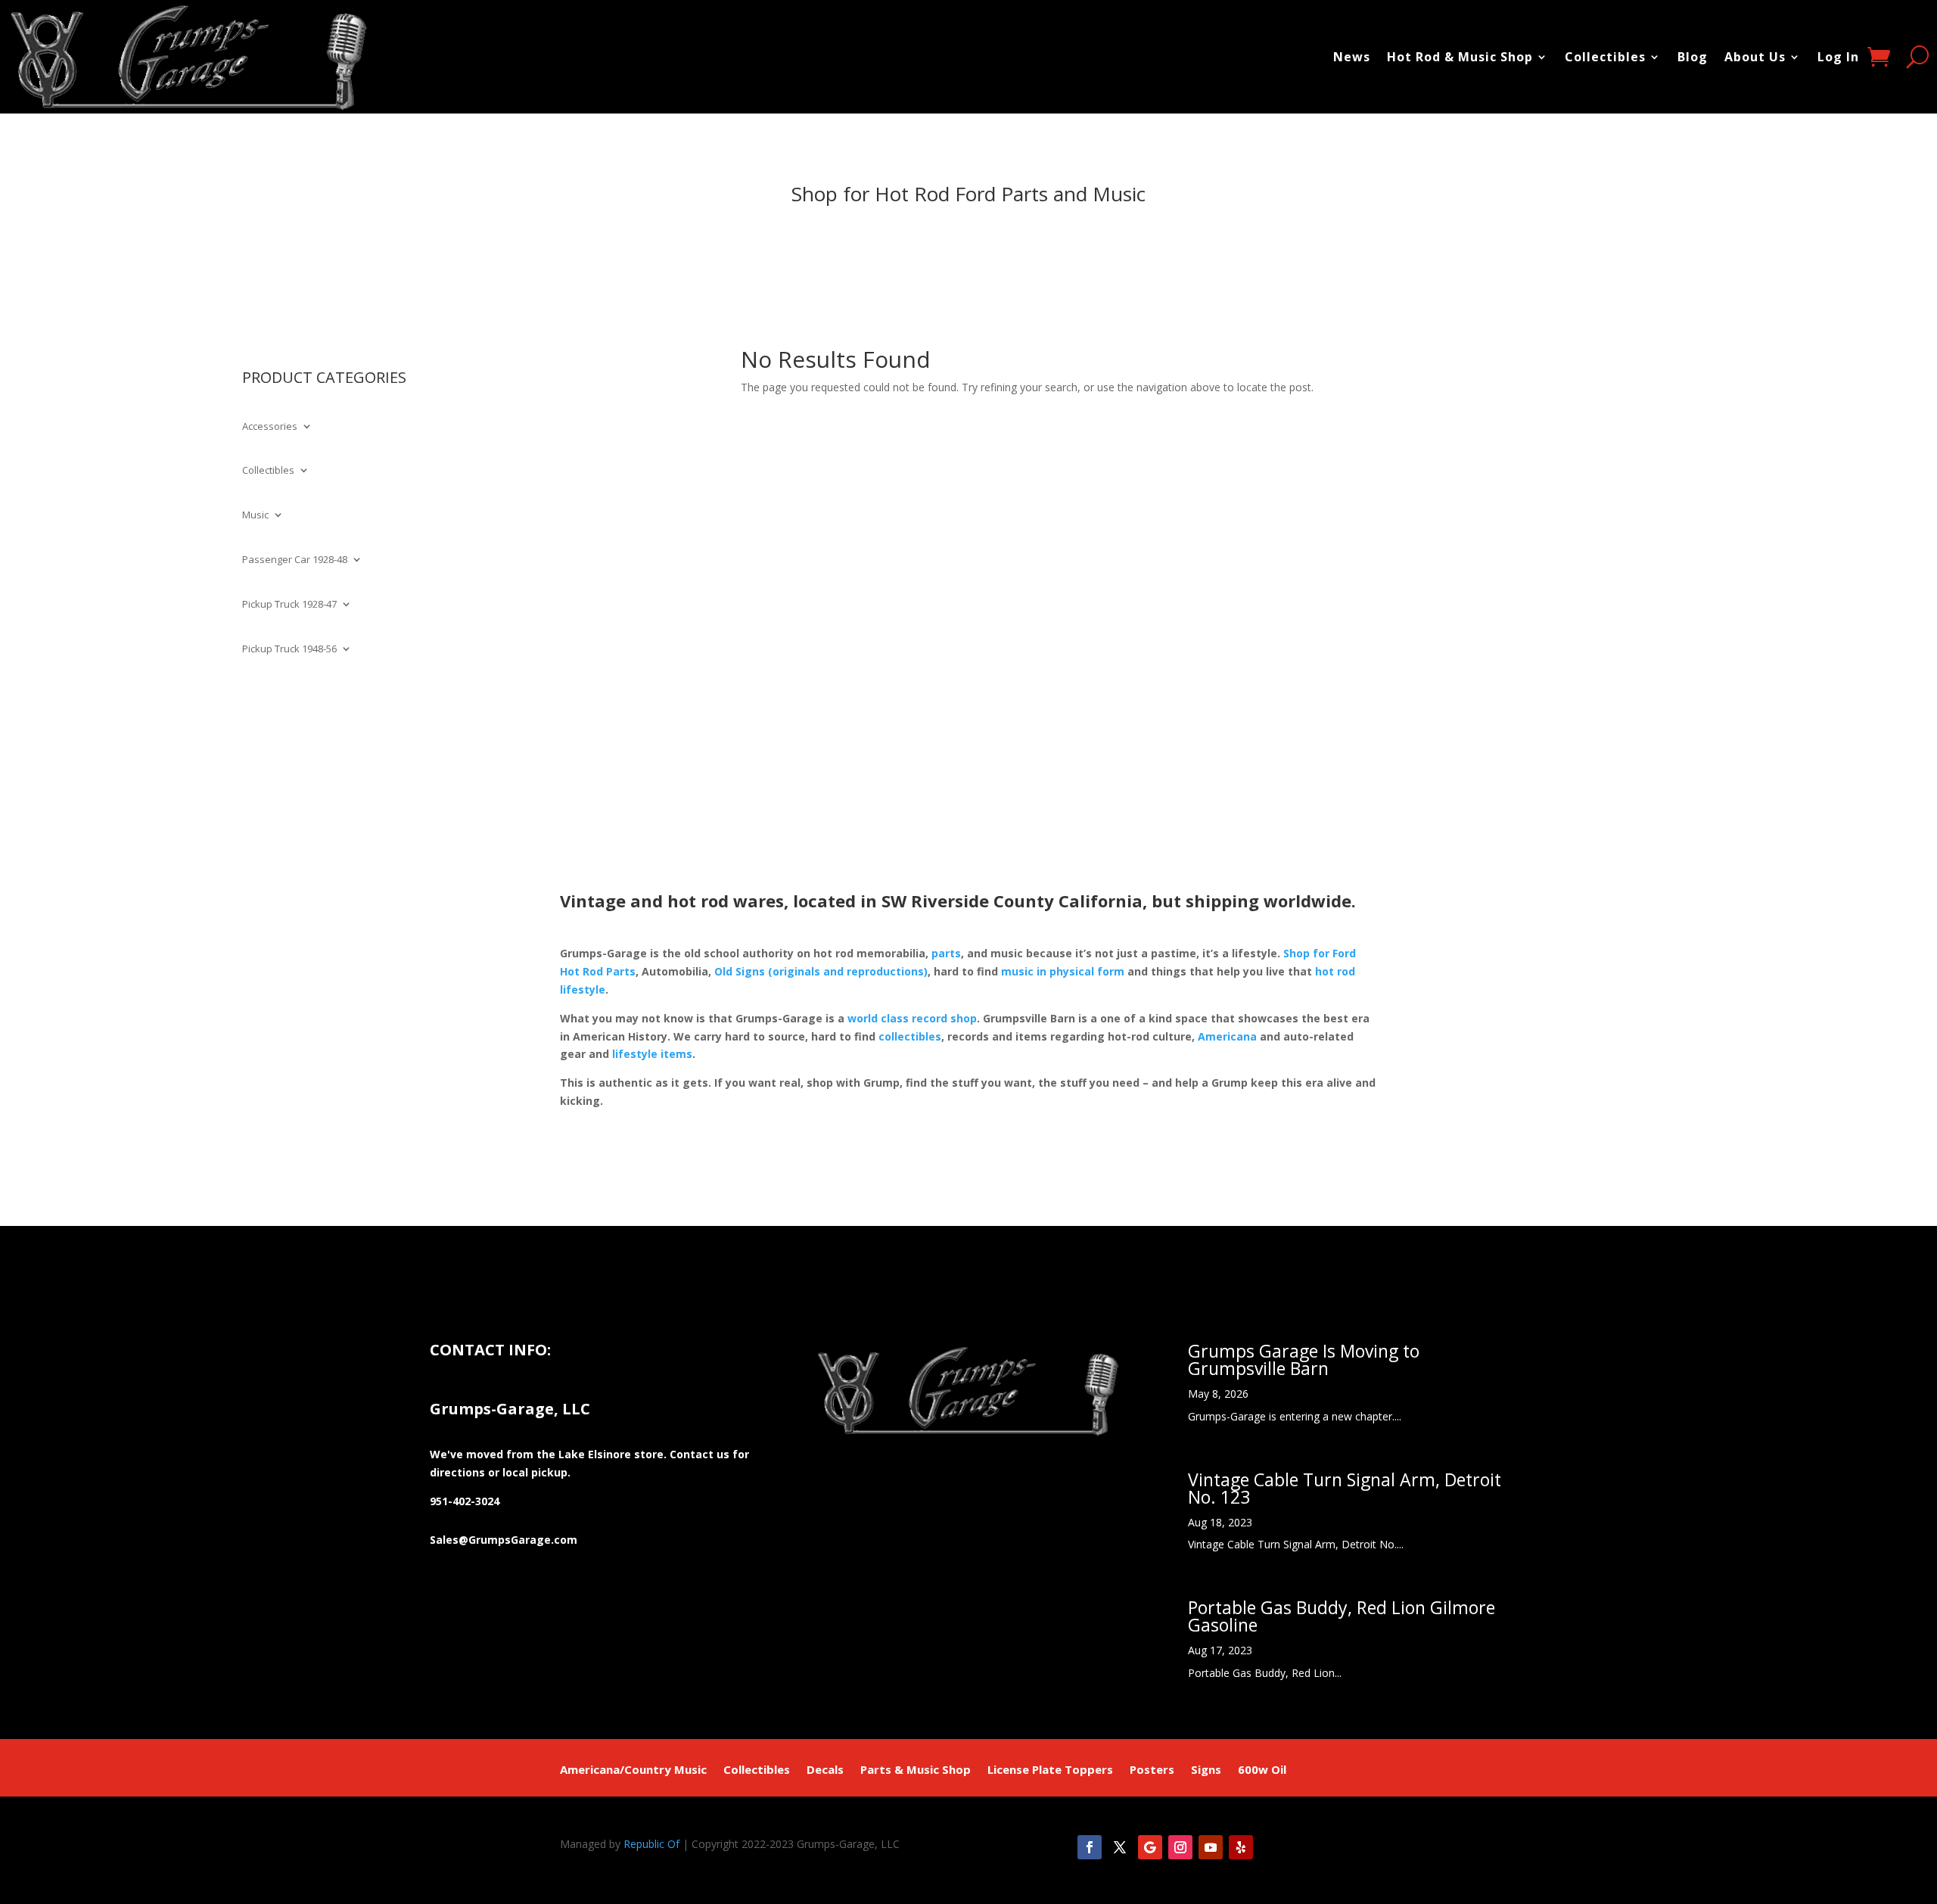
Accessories (270, 427)
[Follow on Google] (1150, 1847)
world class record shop (912, 1018)
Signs (1206, 1770)
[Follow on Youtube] (1211, 1847)
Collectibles (1605, 57)
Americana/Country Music (633, 1770)
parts (946, 953)
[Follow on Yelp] (1241, 1847)
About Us (1755, 57)
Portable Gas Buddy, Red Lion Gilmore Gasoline (1342, 1616)
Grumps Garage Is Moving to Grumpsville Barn (1304, 1360)
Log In (1838, 57)
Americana (1227, 1036)
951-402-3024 (465, 1501)
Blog (1693, 57)
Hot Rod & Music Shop (1460, 57)
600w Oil (1262, 1770)
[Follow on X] (1120, 1847)
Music (255, 515)
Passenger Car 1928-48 (295, 560)
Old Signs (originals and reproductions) (821, 971)
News (1352, 57)
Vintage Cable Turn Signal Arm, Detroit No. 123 (1345, 1488)
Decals (825, 1770)
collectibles (910, 1036)
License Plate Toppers (1050, 1770)
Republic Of (651, 1844)
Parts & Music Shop (916, 1770)
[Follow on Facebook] (1090, 1847)
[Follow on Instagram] (1180, 1847)
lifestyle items (652, 1054)
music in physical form (1063, 971)
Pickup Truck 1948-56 (289, 649)
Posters (1152, 1770)
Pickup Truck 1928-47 (289, 605)
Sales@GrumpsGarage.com (504, 1540)
